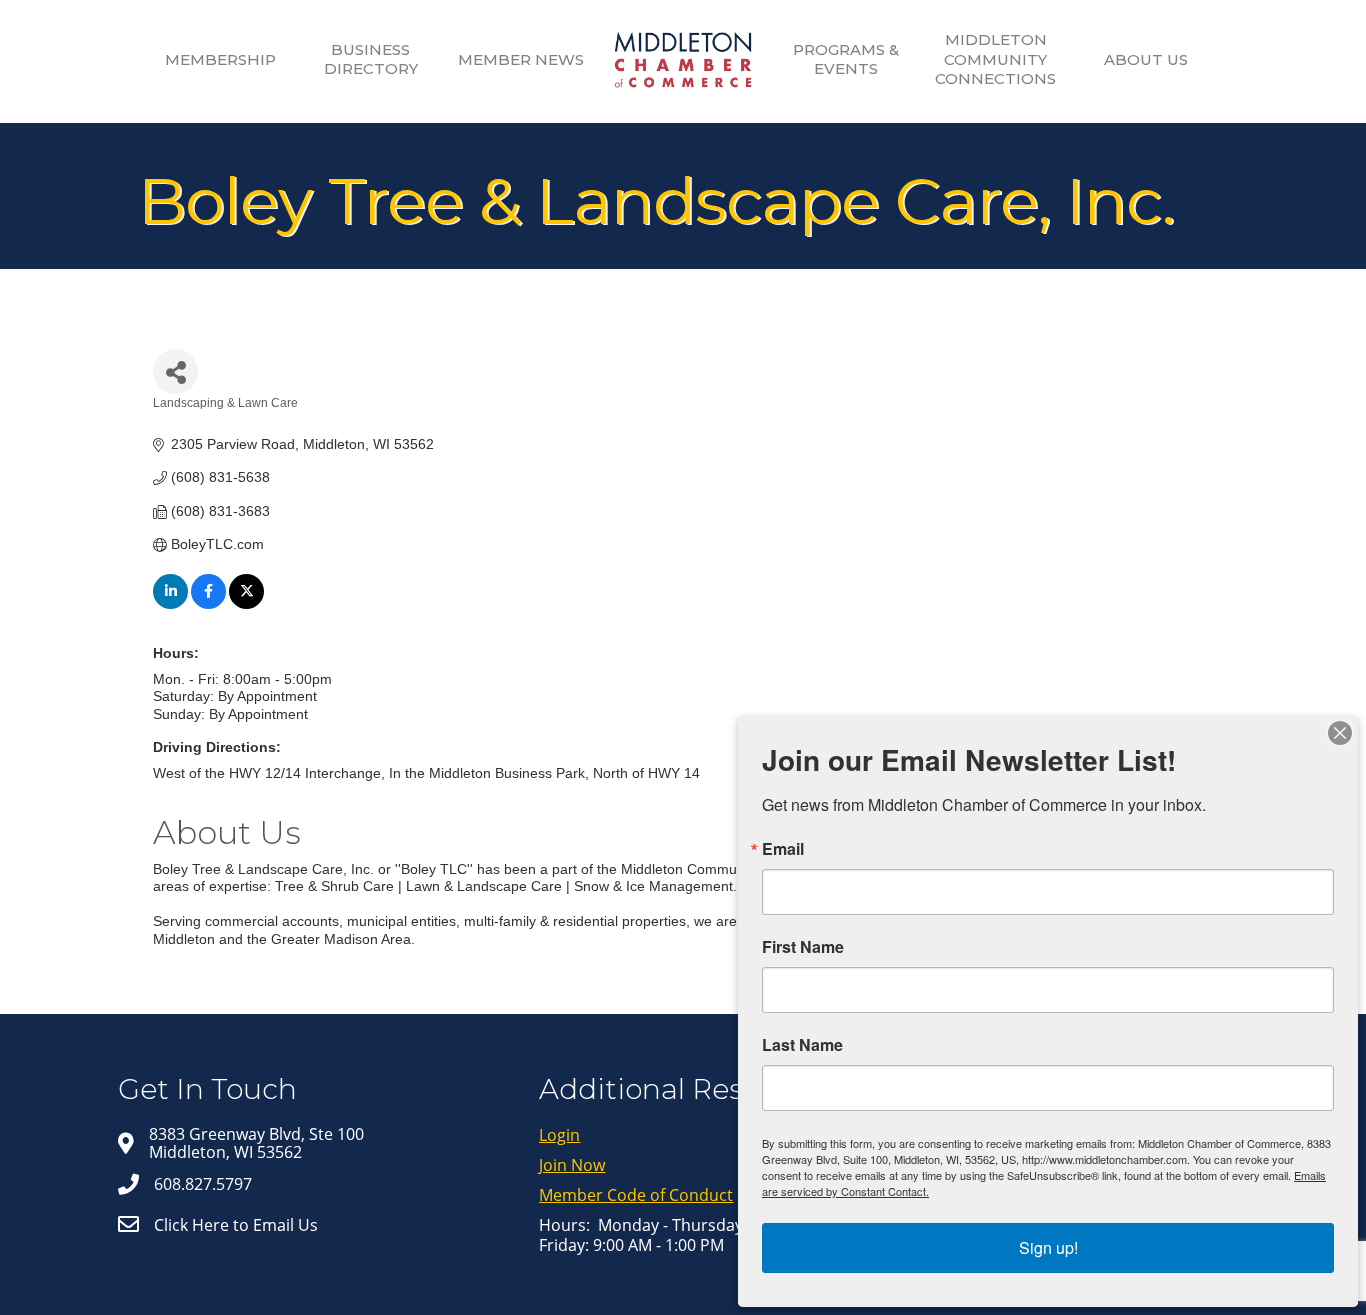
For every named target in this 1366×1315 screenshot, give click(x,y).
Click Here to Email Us (236, 1225)
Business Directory (371, 59)
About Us (1146, 59)
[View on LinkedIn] (170, 604)
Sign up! (1048, 1247)
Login (559, 1135)
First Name (803, 947)
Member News (521, 59)
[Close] (1340, 733)
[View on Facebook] (208, 604)
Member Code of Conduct (636, 1195)
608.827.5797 (203, 1184)
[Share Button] (175, 371)
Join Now (572, 1165)
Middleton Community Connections (995, 59)
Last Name (802, 1045)
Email (783, 849)
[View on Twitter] (246, 604)
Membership (220, 59)
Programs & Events (846, 59)
